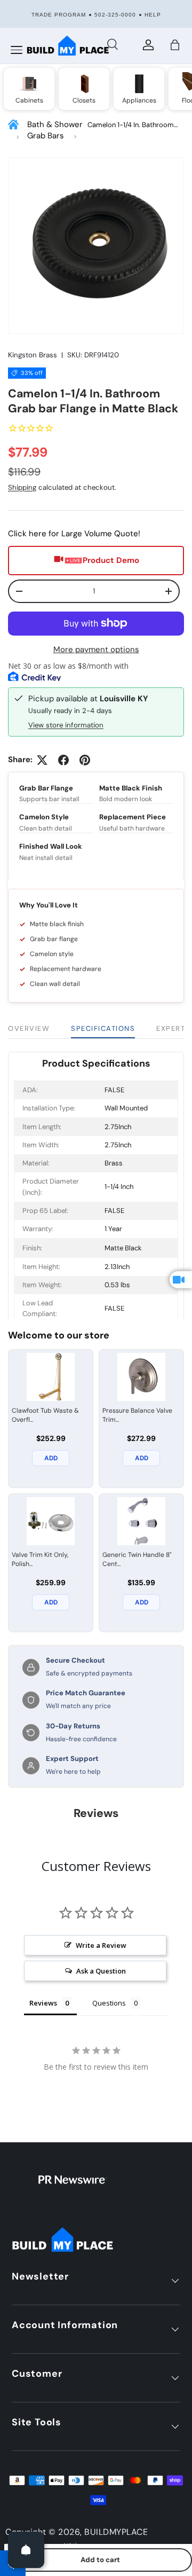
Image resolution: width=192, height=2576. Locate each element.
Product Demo (111, 560)
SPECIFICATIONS (103, 1028)
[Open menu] (17, 50)
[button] (175, 45)
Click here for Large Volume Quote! (74, 534)
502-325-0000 (115, 15)
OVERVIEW (29, 1028)
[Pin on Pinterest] (85, 760)
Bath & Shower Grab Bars (55, 130)
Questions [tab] (109, 2003)
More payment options (96, 649)
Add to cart (100, 2560)
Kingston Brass (33, 355)
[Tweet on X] (42, 760)
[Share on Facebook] (63, 760)
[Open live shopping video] (181, 1280)
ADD (51, 1458)
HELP (153, 15)
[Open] (26, 2550)
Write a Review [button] (101, 1945)
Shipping (22, 487)
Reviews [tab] (43, 2003)
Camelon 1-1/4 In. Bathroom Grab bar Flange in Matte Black (135, 125)
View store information (66, 725)
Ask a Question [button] (101, 1971)
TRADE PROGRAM (59, 15)
